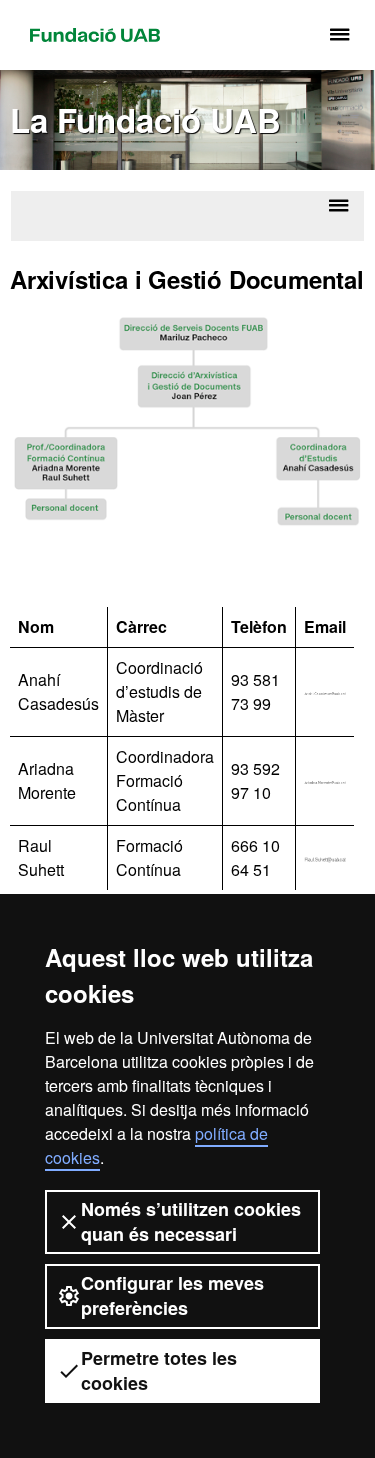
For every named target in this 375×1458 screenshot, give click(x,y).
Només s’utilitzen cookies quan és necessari (191, 1221)
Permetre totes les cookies (159, 1370)
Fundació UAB (95, 35)
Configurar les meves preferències (172, 1295)
